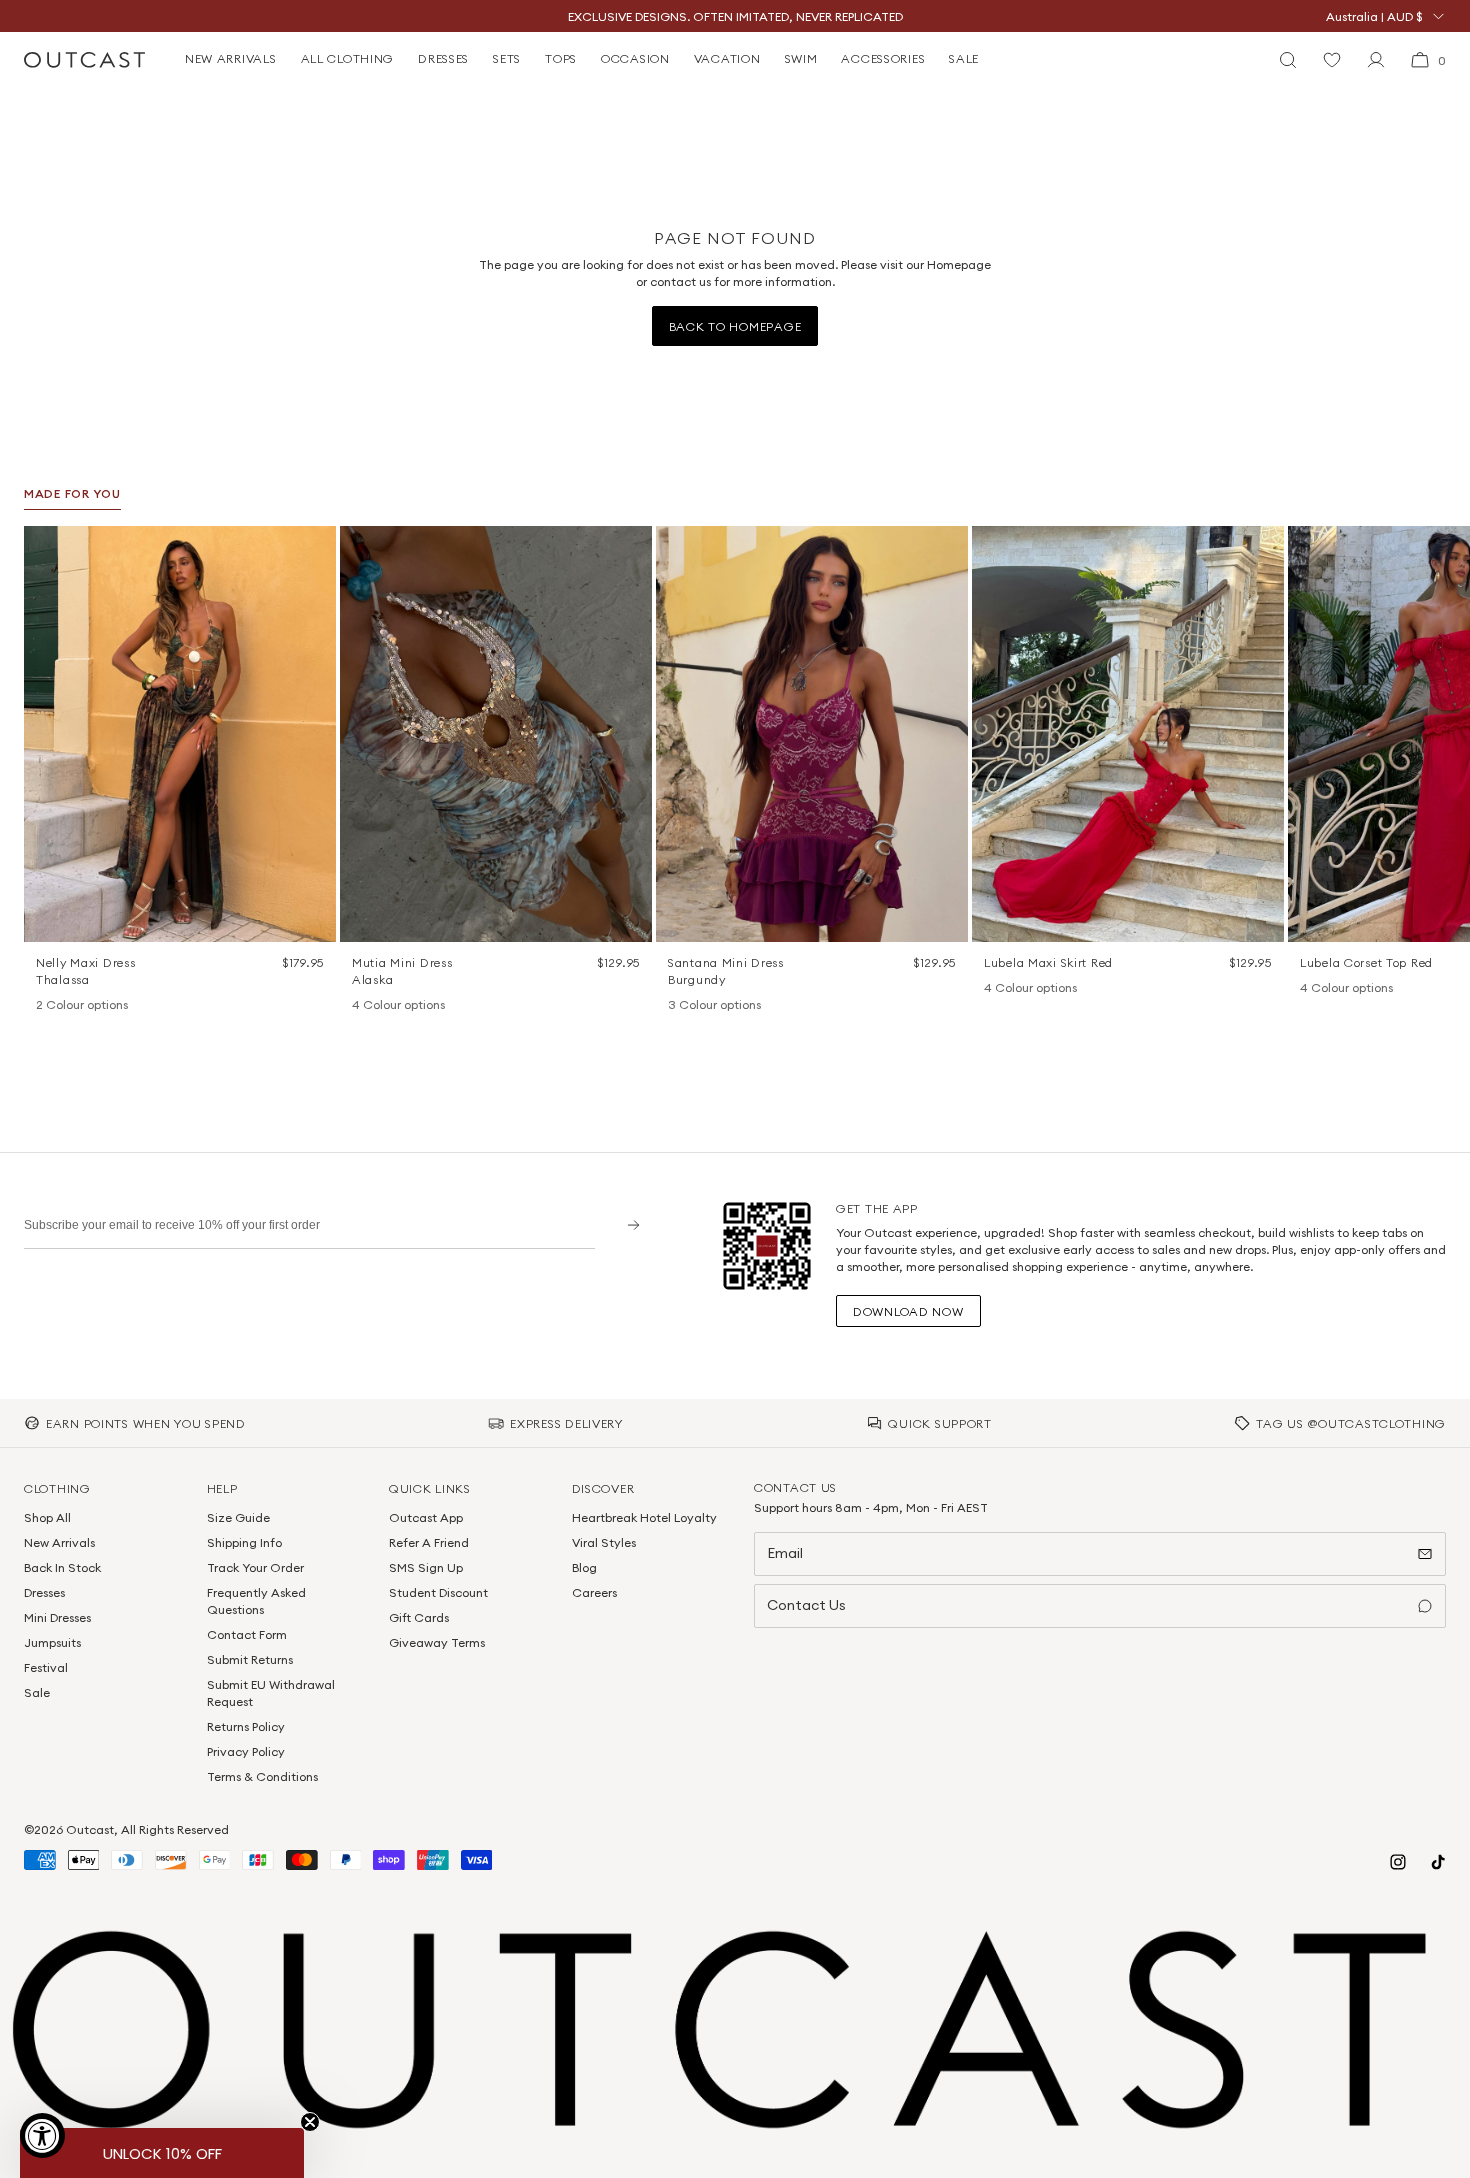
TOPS (561, 58)
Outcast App (426, 1517)
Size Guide (238, 1517)
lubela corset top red (1366, 962)
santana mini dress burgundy (726, 971)
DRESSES (443, 58)
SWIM (801, 58)
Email (785, 1553)
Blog (584, 1567)
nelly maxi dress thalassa (86, 971)
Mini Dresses (57, 1617)
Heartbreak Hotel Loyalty (644, 1517)
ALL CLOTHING (348, 58)
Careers (594, 1592)
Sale (37, 1692)
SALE (964, 58)
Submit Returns (250, 1659)
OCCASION (635, 58)
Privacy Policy (246, 1751)
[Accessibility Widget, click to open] (42, 2135)
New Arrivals (59, 1542)
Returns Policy (246, 1726)
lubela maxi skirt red (1048, 962)
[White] (72, 1006)
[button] (314, 548)
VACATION (727, 58)
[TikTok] (1438, 1862)
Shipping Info (244, 1542)
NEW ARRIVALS (231, 58)
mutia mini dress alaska (402, 971)
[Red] (1046, 989)
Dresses (44, 1592)
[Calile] (388, 1006)
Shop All (47, 1517)
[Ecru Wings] (414, 1006)
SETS (507, 58)
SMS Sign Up (426, 1567)
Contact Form (247, 1634)
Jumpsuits (52, 1642)
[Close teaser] (310, 2122)
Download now (908, 1311)
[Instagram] (1398, 1862)
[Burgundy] (678, 1006)
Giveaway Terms (437, 1642)
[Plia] (440, 1006)
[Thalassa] (46, 1006)
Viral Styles (604, 1542)
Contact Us (806, 1605)
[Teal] (730, 1006)
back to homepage (735, 326)
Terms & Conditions (262, 1776)
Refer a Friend (429, 1542)
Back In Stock (62, 1567)
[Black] (994, 989)
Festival (46, 1667)
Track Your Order (255, 1567)
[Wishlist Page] (1332, 60)
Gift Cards (419, 1617)
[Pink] (1020, 989)
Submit (626, 1224)
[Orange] (704, 1006)
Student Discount (438, 1592)
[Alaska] (362, 1006)
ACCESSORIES (883, 58)
